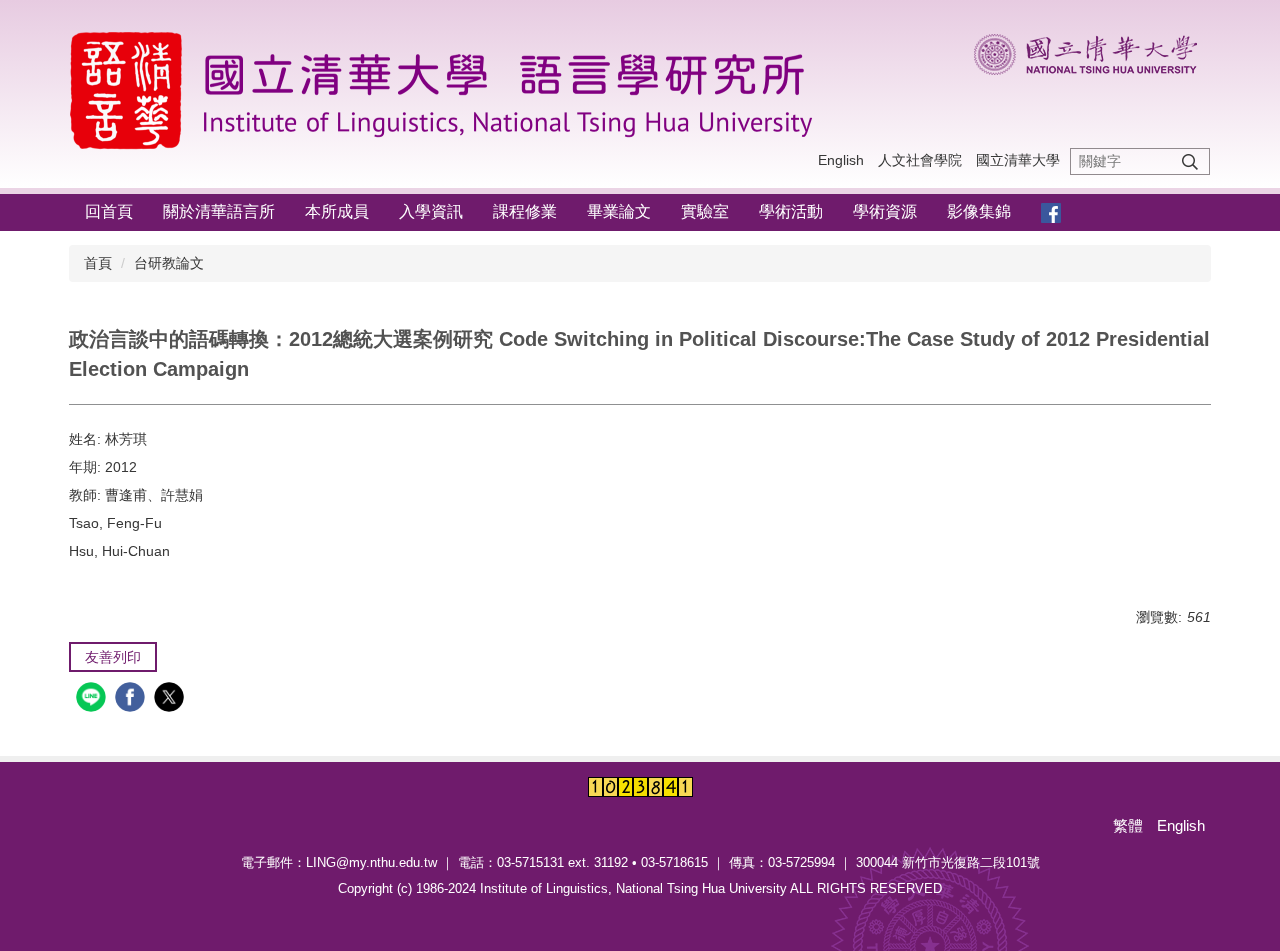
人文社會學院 (920, 160)
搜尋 (1190, 161)
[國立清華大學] (1091, 51)
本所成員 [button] (337, 211)
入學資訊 (431, 211)
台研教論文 (169, 263)
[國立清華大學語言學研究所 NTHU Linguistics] (450, 88)
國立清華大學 (1018, 160)
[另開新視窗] (1051, 212)
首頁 (98, 263)
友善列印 (113, 657)
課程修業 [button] (525, 211)
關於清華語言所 (219, 211)
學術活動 (791, 211)
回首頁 (109, 211)
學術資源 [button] (885, 211)
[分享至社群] (93, 699)
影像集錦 (979, 211)
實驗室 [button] (705, 211)
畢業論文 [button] (619, 211)
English (841, 160)
